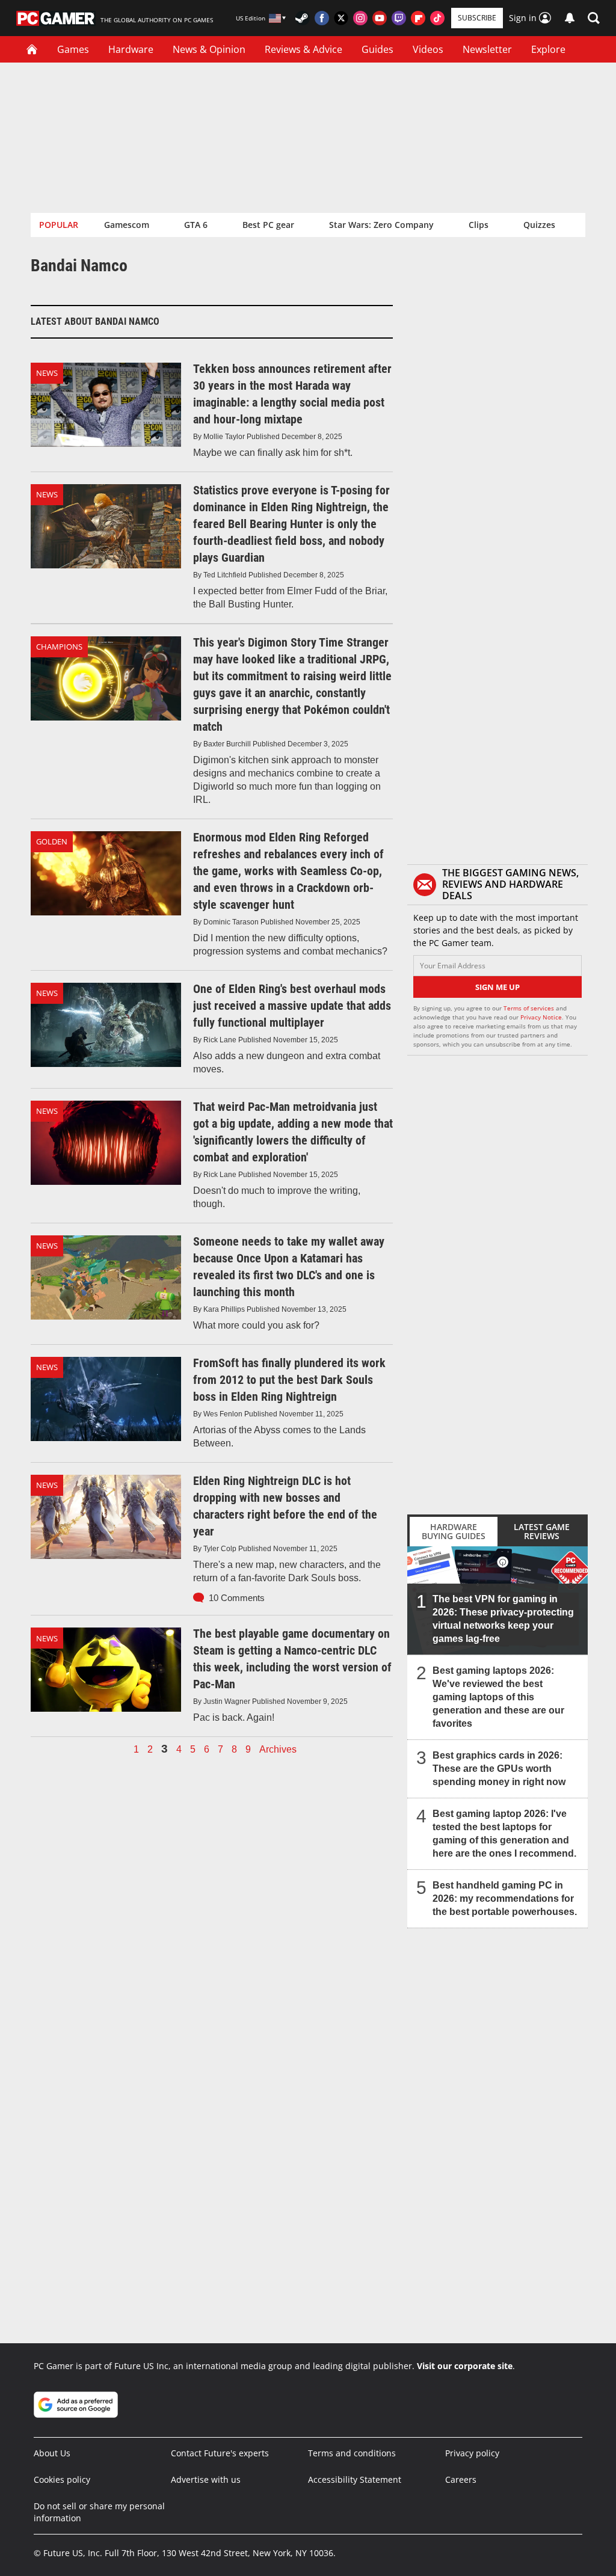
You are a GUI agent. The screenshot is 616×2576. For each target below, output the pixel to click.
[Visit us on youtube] (380, 18)
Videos (428, 49)
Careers (461, 2479)
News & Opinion (209, 49)
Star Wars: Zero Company (381, 225)
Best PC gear (268, 225)
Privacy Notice (541, 1017)
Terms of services (530, 1008)
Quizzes (539, 225)
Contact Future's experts (220, 2453)
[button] (594, 18)
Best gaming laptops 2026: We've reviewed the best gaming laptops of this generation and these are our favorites (498, 1697)
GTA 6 (196, 225)
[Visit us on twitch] (399, 18)
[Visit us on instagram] (360, 18)
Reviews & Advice (303, 49)
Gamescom (127, 225)
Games (73, 49)
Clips (479, 225)
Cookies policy (62, 2479)
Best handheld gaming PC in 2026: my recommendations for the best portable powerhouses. (505, 1898)
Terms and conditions (352, 2453)
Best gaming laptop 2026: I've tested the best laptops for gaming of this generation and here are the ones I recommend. (504, 1834)
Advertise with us (206, 2479)
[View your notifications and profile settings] (570, 18)
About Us (52, 2453)
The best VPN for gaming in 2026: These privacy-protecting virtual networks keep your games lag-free (503, 1619)
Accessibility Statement (355, 2479)
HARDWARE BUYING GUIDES (454, 1531)
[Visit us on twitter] (341, 18)
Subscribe (477, 18)
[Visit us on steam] (303, 18)
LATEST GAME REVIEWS (542, 1531)
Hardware (131, 49)
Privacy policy (472, 2453)
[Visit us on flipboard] (418, 18)
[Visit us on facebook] (322, 18)
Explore (548, 49)
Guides (377, 49)
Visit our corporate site (465, 2366)
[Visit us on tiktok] (437, 18)
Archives (278, 1750)
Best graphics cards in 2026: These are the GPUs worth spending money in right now (499, 1769)
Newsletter (487, 49)
